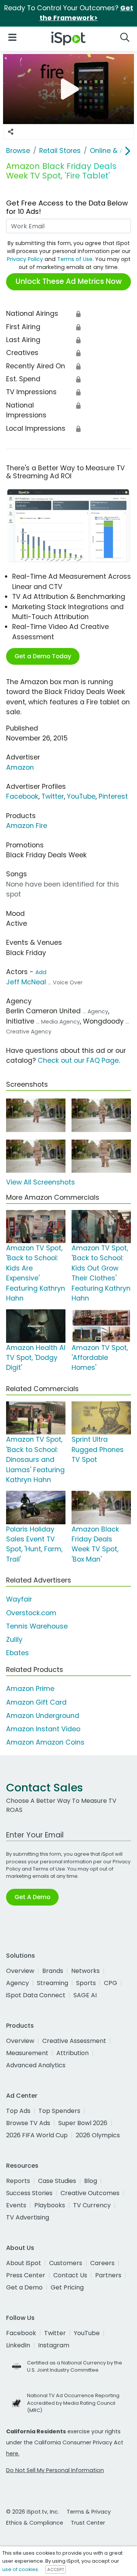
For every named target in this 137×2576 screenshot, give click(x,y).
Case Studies (57, 2181)
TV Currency (92, 2205)
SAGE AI (85, 1995)
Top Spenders (59, 2111)
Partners (108, 2275)
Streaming (53, 1983)
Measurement (27, 2053)
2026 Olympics (98, 2135)
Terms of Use (75, 259)
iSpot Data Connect (36, 1995)
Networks (85, 1971)
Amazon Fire (27, 826)
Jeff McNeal (26, 982)
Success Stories (29, 2193)
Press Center (26, 2275)
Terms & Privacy (89, 2512)
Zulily (14, 1640)
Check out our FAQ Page (78, 1060)
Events (16, 2205)
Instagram (54, 2345)
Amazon (20, 767)
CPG (111, 1983)
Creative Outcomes (90, 2193)
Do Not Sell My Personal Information (55, 2470)
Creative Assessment (74, 2041)
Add (41, 972)
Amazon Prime (30, 1689)
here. (13, 2453)
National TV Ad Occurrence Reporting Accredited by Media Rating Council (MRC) (73, 2403)
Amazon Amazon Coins (45, 1742)
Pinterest (113, 796)
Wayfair (19, 1599)
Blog (91, 2181)
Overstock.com (31, 1613)
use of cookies (20, 2569)
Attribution (72, 2053)
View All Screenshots (41, 1182)
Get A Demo (32, 1897)
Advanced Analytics (36, 2065)
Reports (18, 2181)
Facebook (22, 796)
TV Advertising (28, 2217)
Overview (20, 1971)
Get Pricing (67, 2287)
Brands (53, 1971)
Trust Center (88, 2523)
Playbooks (50, 2205)
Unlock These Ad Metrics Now (69, 281)
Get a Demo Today (43, 656)
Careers (102, 2263)
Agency (18, 1983)
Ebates (18, 1653)
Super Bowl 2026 (83, 2123)
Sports (86, 1983)
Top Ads (18, 2111)
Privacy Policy (25, 259)
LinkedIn (18, 2345)
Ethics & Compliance (35, 2523)
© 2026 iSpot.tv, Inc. (33, 2512)
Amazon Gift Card (36, 1702)
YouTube (81, 796)
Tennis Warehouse (37, 1626)
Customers (66, 2263)
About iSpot (24, 2263)
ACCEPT (56, 2570)
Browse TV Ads (28, 2123)
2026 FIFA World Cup (37, 2135)
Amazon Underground (43, 1716)
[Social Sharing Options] (11, 132)
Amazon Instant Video (43, 1729)
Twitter (53, 796)
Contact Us (70, 2275)
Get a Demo (24, 2287)
